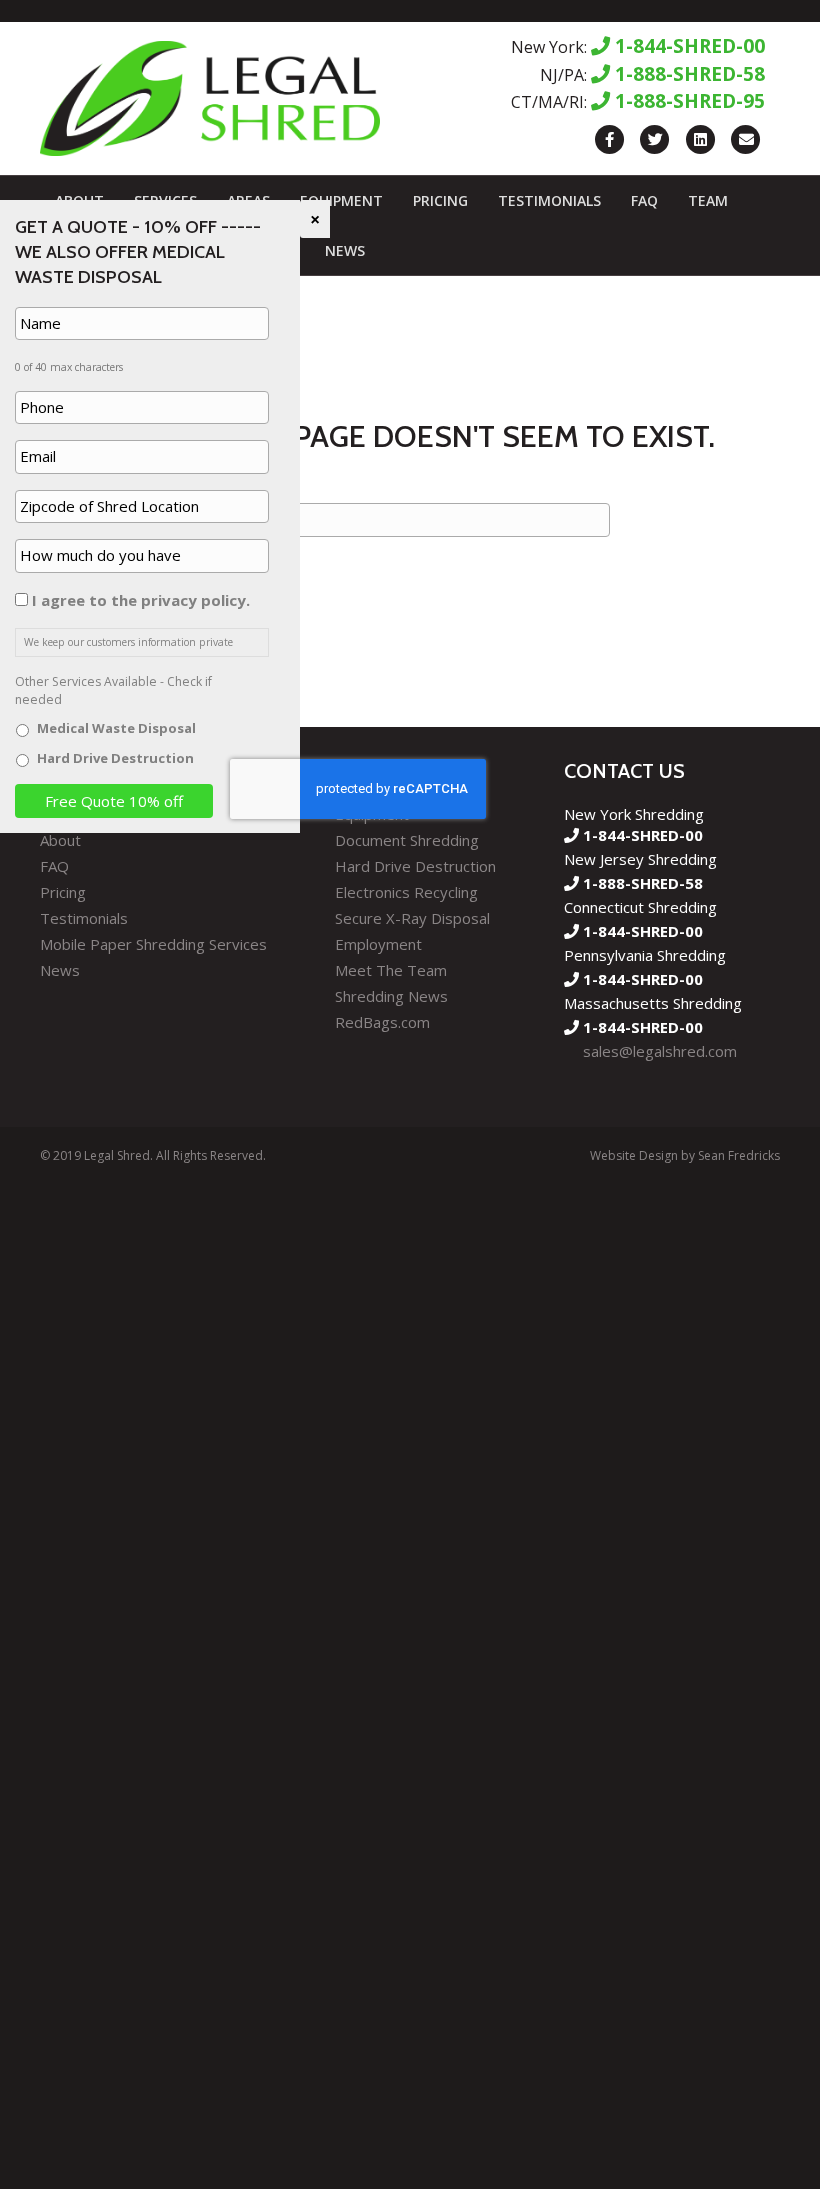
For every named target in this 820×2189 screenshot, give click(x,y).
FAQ (644, 200)
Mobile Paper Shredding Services (153, 944)
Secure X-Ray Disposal (412, 918)
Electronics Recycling (406, 892)
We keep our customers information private (128, 642)
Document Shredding (407, 840)
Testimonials (549, 200)
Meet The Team (391, 970)
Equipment (341, 200)
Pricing (440, 200)
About (60, 840)
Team (708, 200)
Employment (378, 944)
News (345, 250)
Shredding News (391, 996)
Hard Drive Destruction (415, 866)
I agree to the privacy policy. (141, 600)
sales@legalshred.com (660, 1051)
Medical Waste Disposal (116, 728)
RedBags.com (382, 1022)
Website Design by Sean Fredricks (685, 1155)
